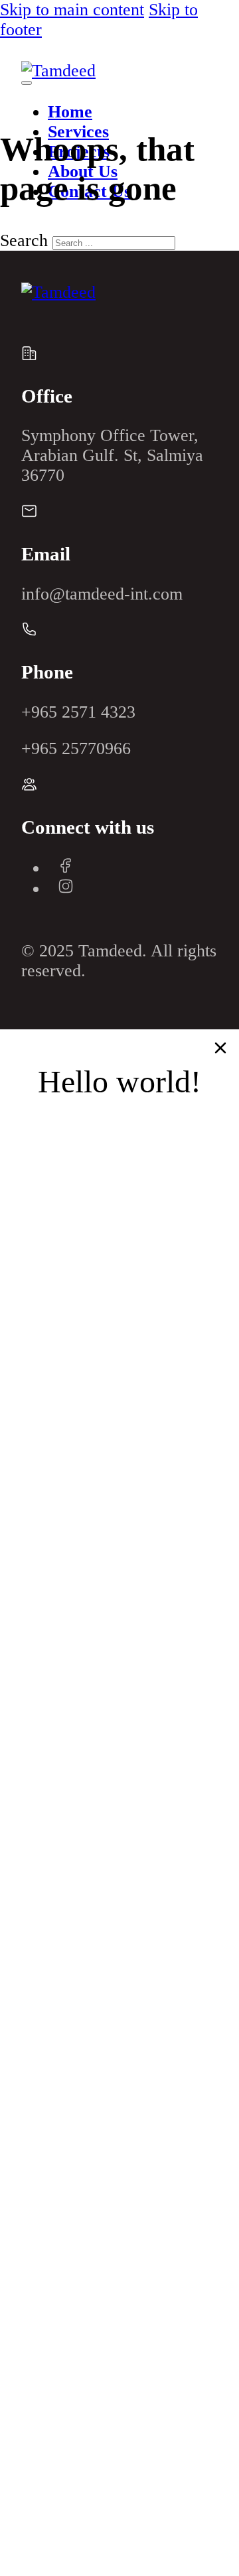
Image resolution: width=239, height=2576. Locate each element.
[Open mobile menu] (27, 83)
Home (70, 112)
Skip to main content (72, 10)
